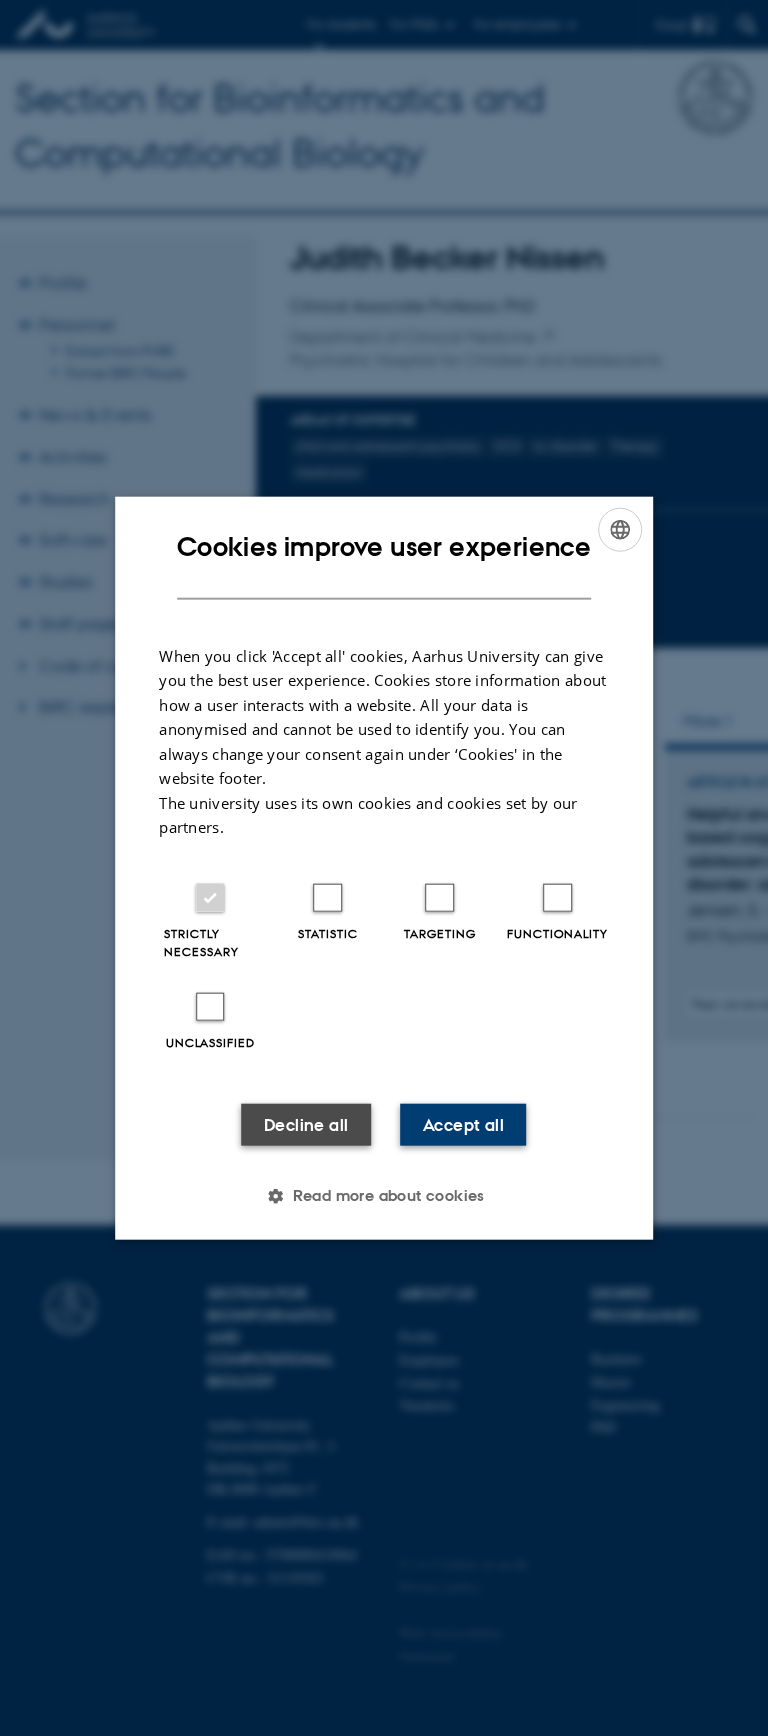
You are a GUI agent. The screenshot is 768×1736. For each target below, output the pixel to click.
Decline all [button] (306, 1124)
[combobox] (620, 530)
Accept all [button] (463, 1124)
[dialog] (384, 868)
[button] (384, 1195)
